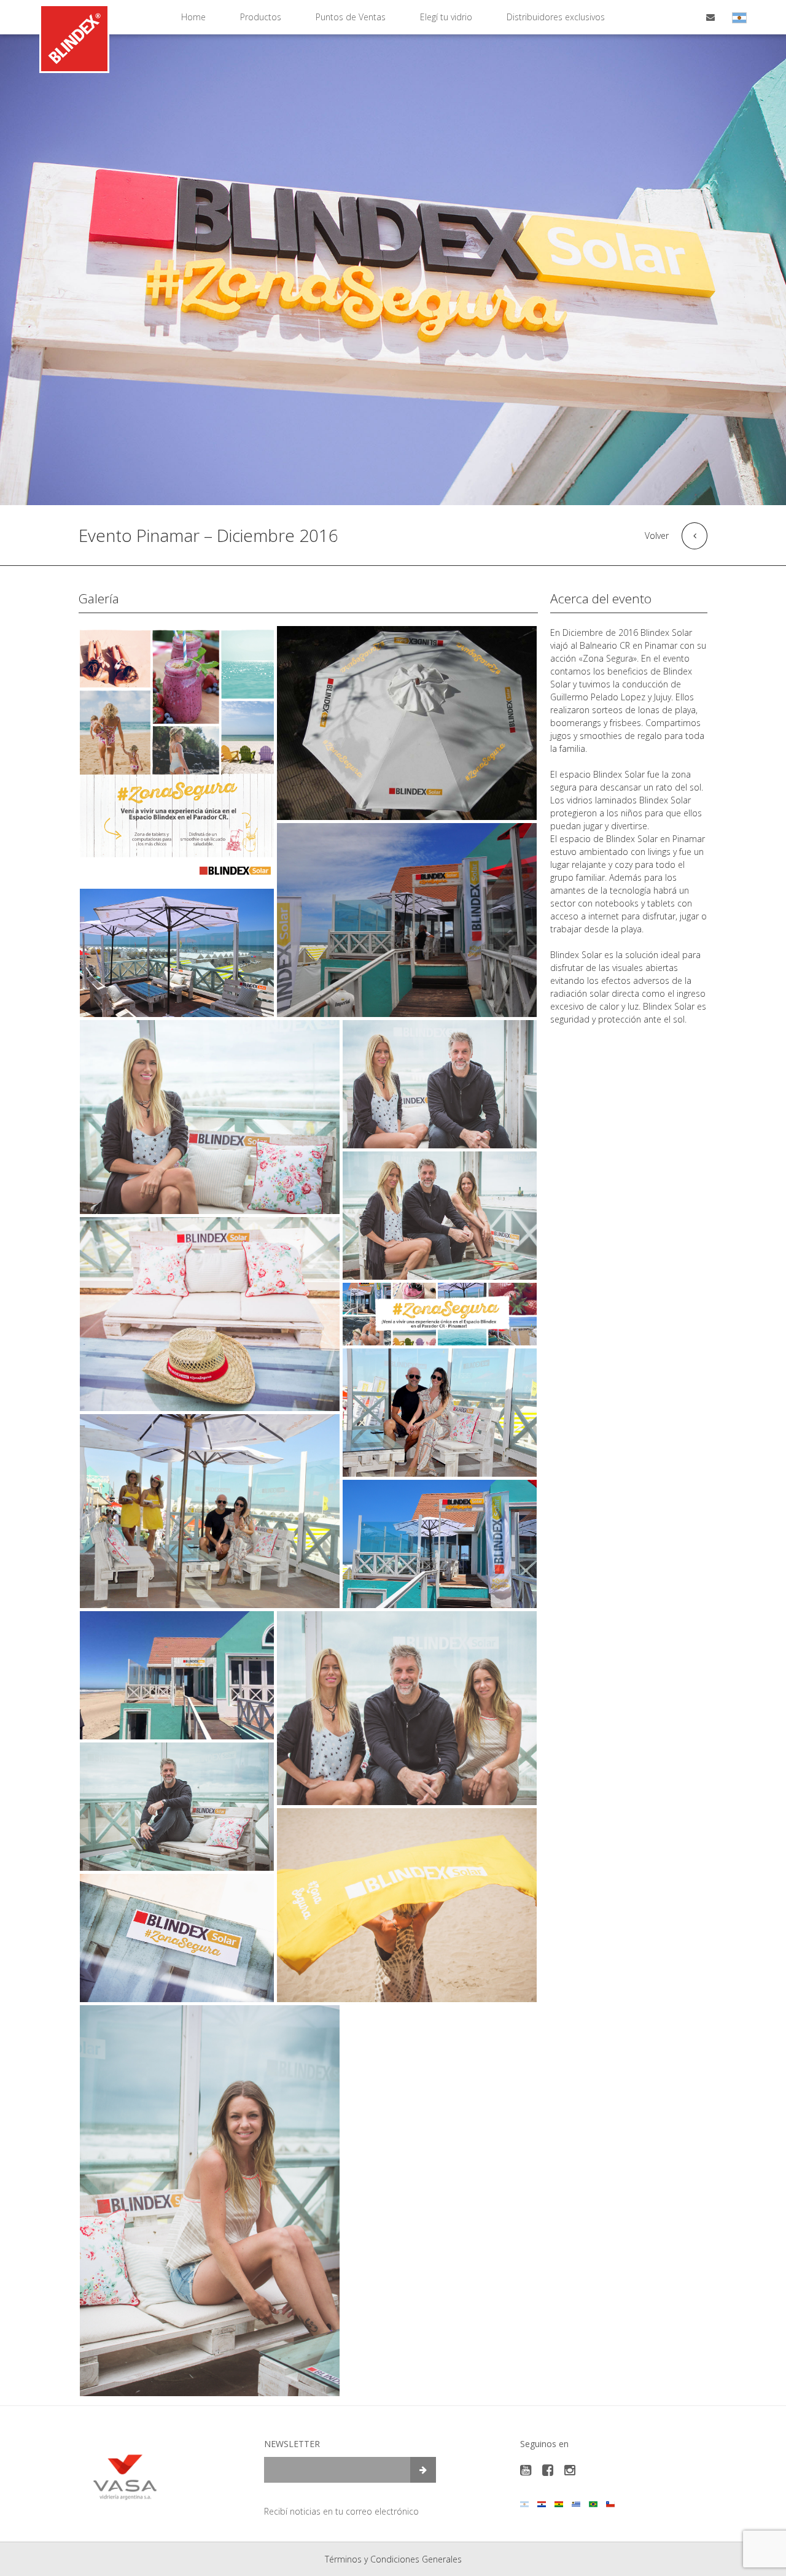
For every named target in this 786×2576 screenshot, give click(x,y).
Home (193, 17)
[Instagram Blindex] (570, 2470)
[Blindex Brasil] (593, 2504)
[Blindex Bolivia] (559, 2504)
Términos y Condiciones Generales (393, 2559)
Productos (261, 17)
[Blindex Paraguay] (542, 2504)
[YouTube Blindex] (526, 2470)
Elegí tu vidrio (446, 17)
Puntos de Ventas (351, 17)
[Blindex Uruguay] (576, 2504)
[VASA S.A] (125, 2476)
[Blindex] (74, 39)
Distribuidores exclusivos (556, 17)
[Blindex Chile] (610, 2504)
